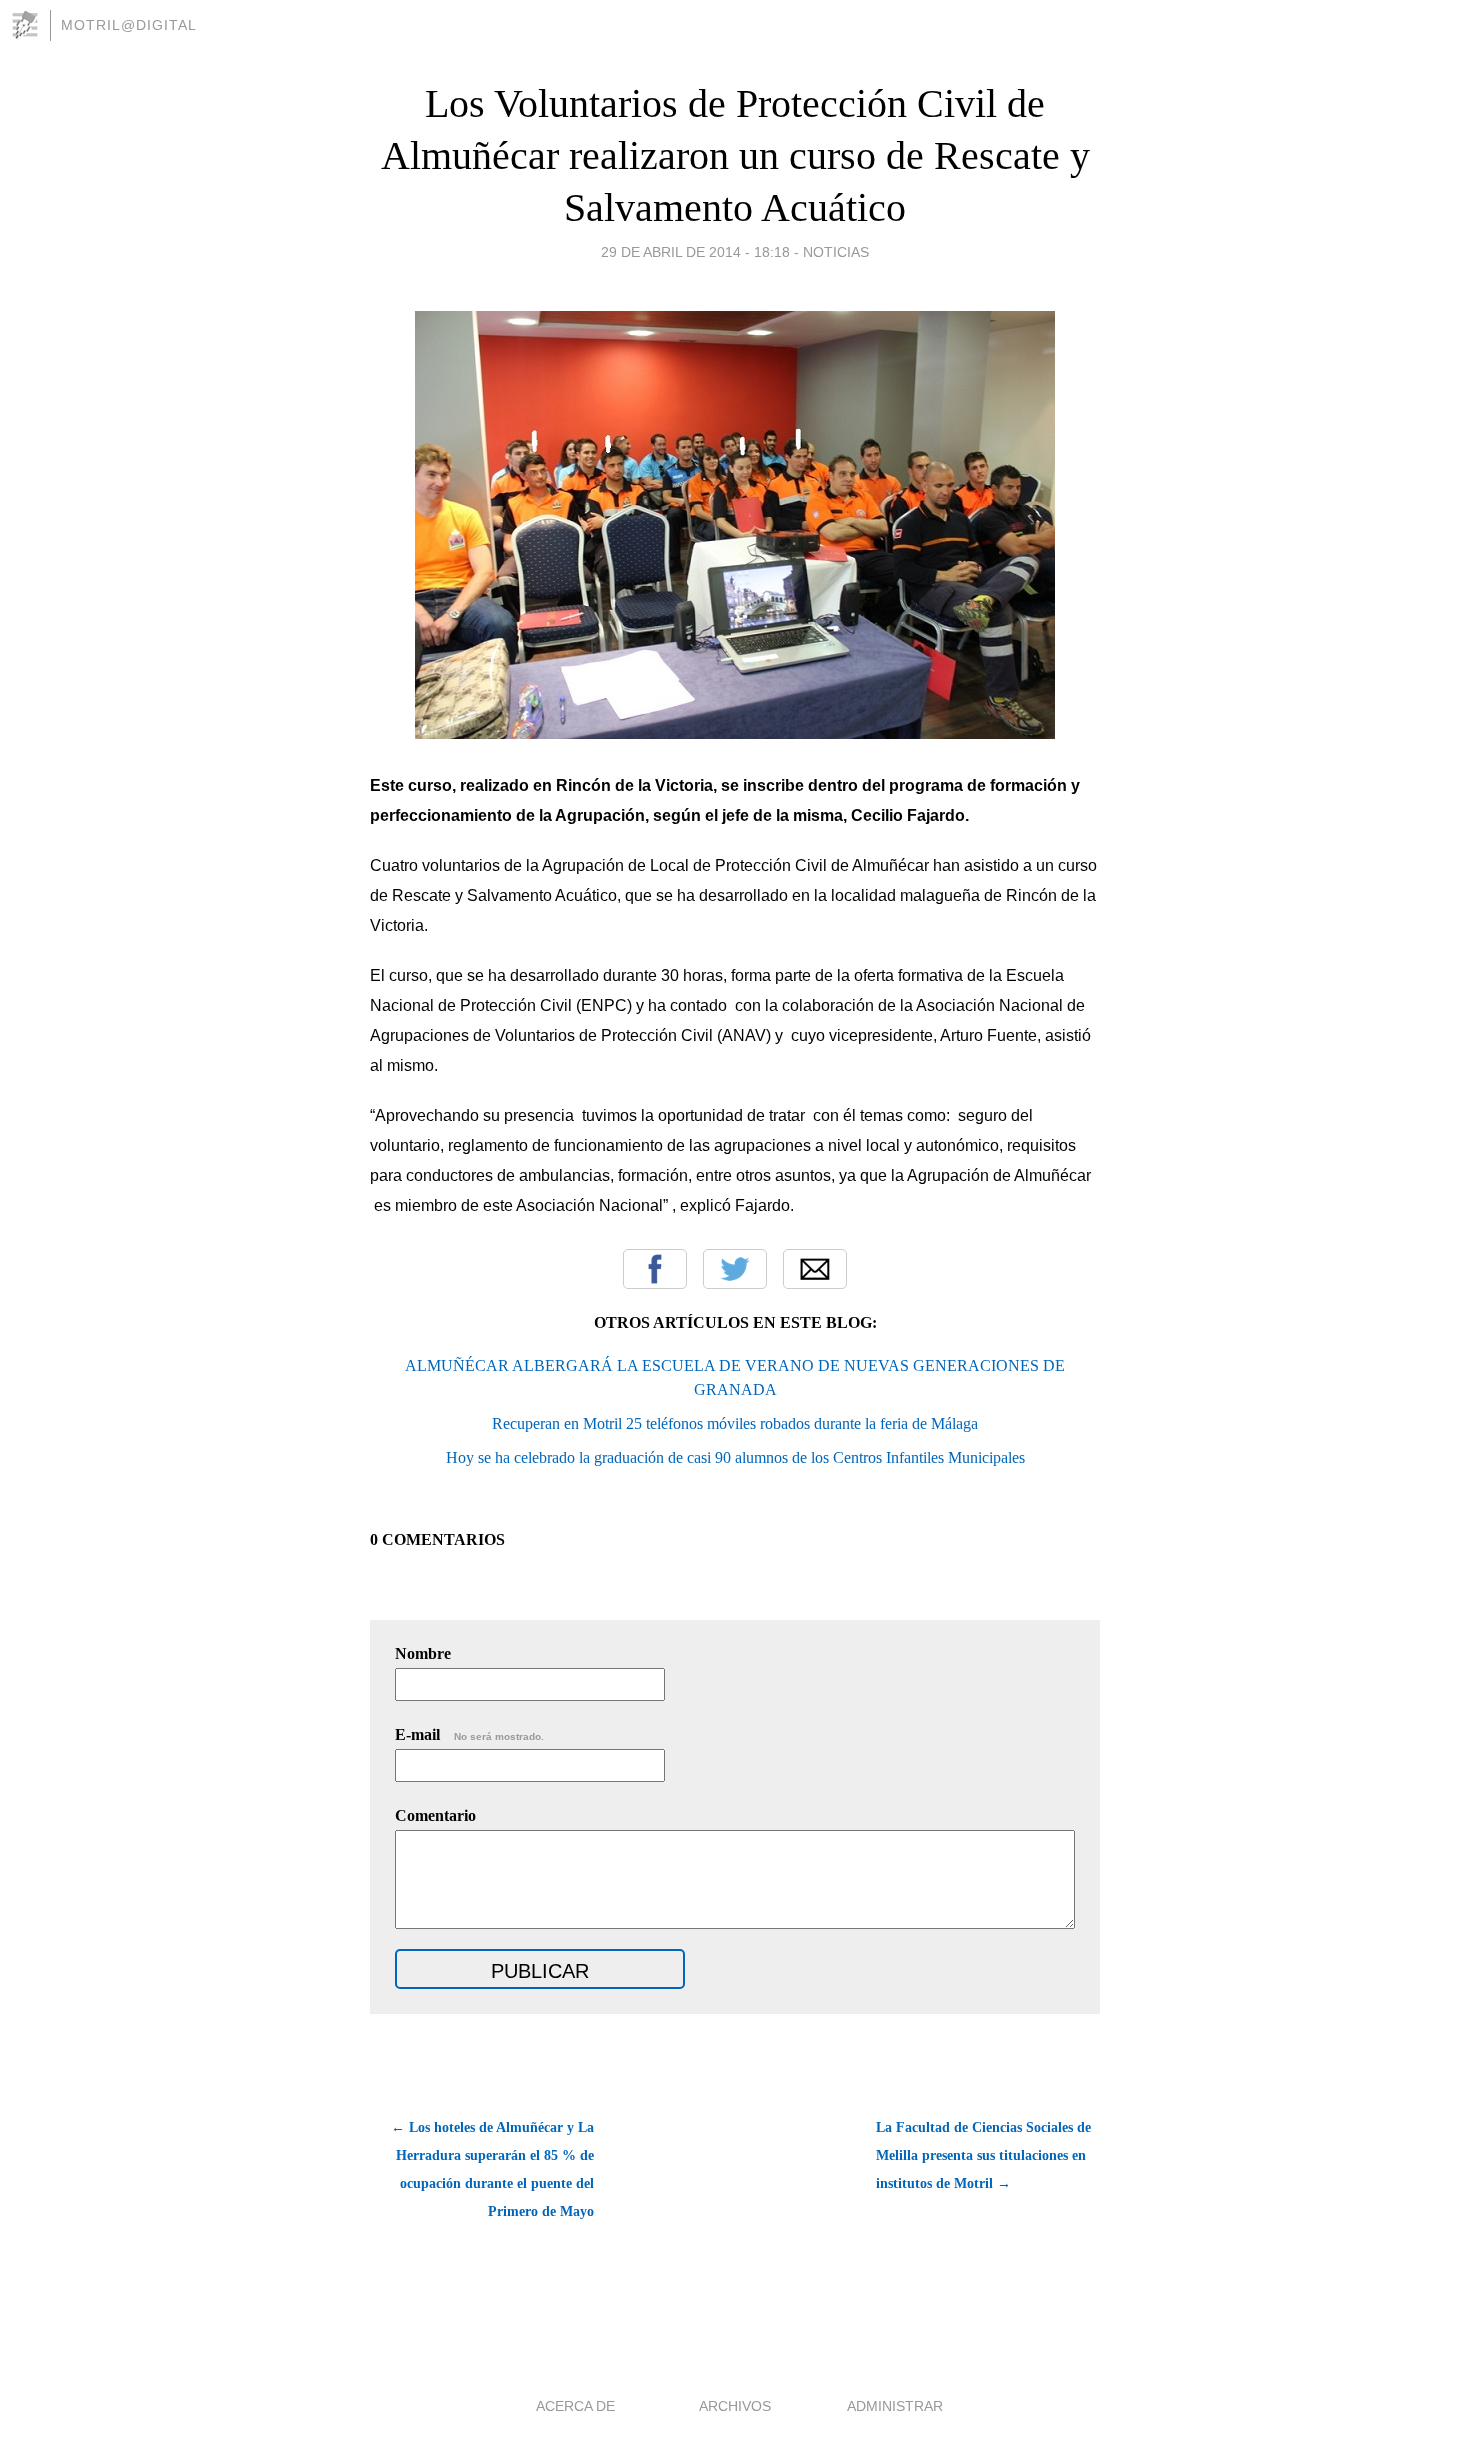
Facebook (655, 1269)
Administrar (895, 2406)
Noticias (836, 252)
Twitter (735, 1269)
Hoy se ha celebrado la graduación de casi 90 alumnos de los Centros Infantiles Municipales (735, 1457)
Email (815, 1269)
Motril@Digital (129, 25)
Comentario (435, 1815)
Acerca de (575, 2406)
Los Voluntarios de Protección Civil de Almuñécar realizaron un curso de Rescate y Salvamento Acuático (735, 155)
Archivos (735, 2406)
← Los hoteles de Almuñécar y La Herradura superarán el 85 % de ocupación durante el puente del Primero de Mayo (492, 2169)
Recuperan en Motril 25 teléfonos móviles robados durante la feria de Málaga (735, 1423)
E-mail (469, 1734)
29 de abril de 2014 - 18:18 (695, 252)
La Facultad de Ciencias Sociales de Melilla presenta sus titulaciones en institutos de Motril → (983, 2155)
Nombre (423, 1653)
